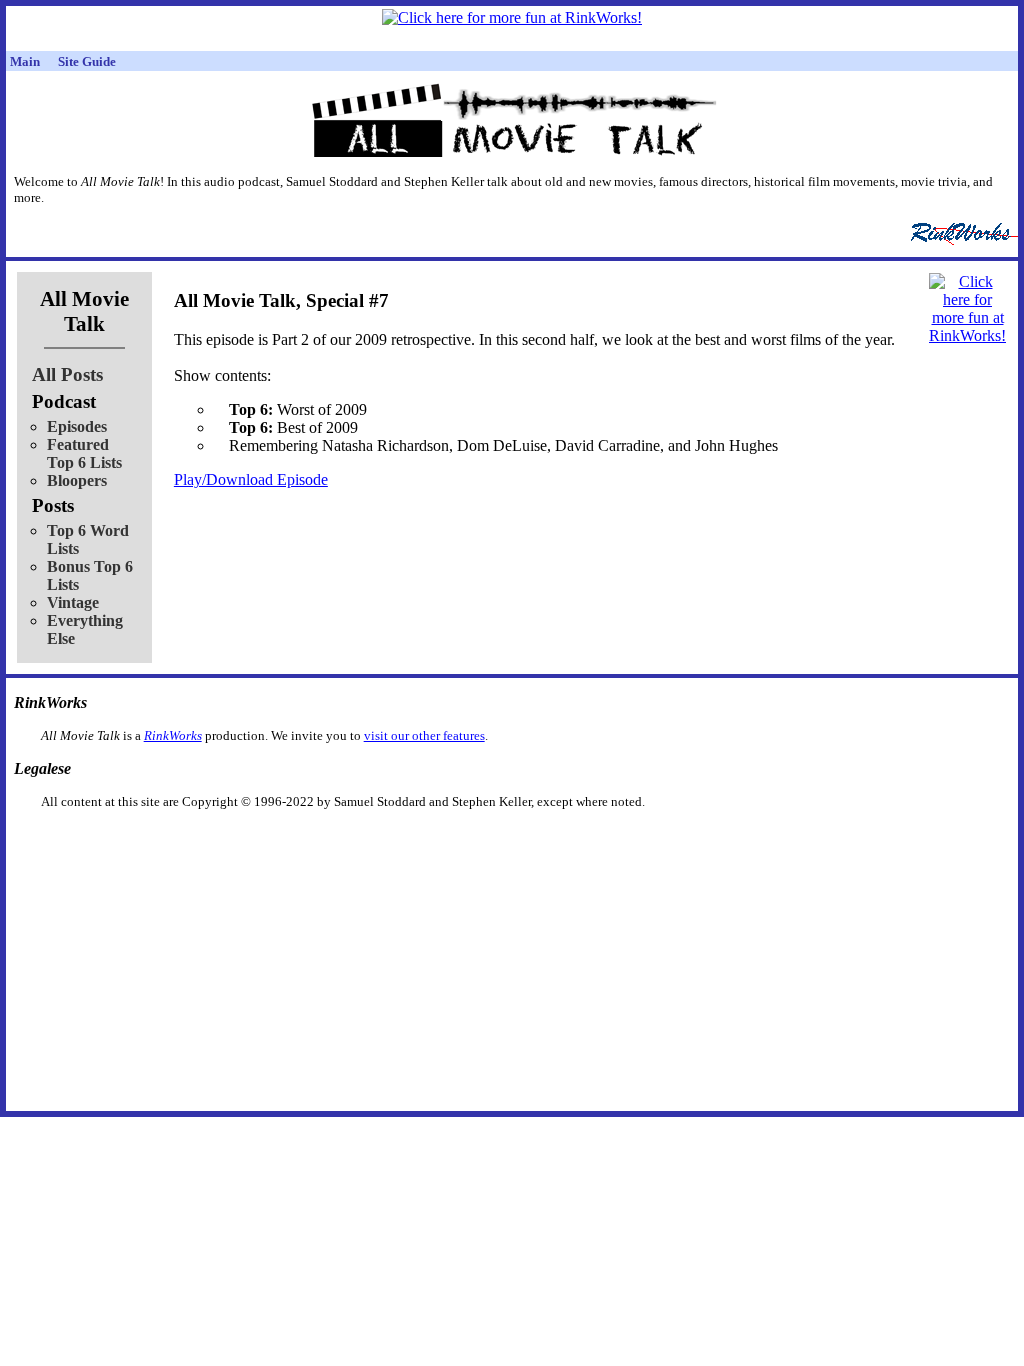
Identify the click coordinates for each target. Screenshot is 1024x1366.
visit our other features (424, 735)
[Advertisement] (409, 841)
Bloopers (77, 480)
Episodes (77, 426)
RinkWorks (173, 735)
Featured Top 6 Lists (84, 453)
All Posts (67, 374)
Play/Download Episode (251, 479)
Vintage (73, 602)
